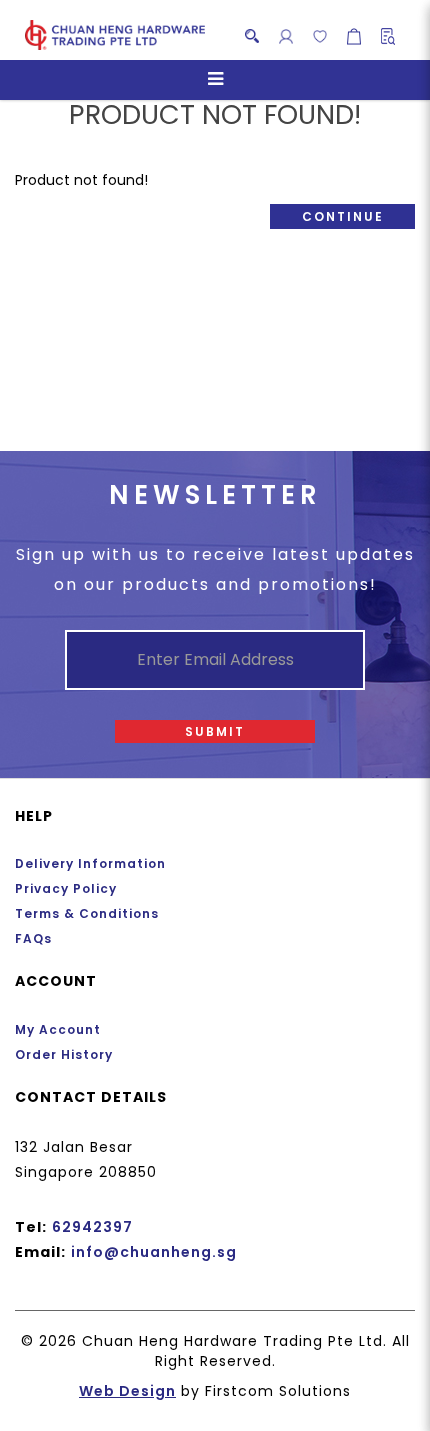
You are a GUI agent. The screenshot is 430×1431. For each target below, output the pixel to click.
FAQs (33, 938)
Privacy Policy (66, 888)
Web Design (127, 1391)
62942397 (92, 1227)
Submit (215, 731)
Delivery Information (90, 863)
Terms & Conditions (87, 913)
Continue (343, 216)
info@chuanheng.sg (154, 1252)
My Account (58, 1029)
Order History (64, 1054)
